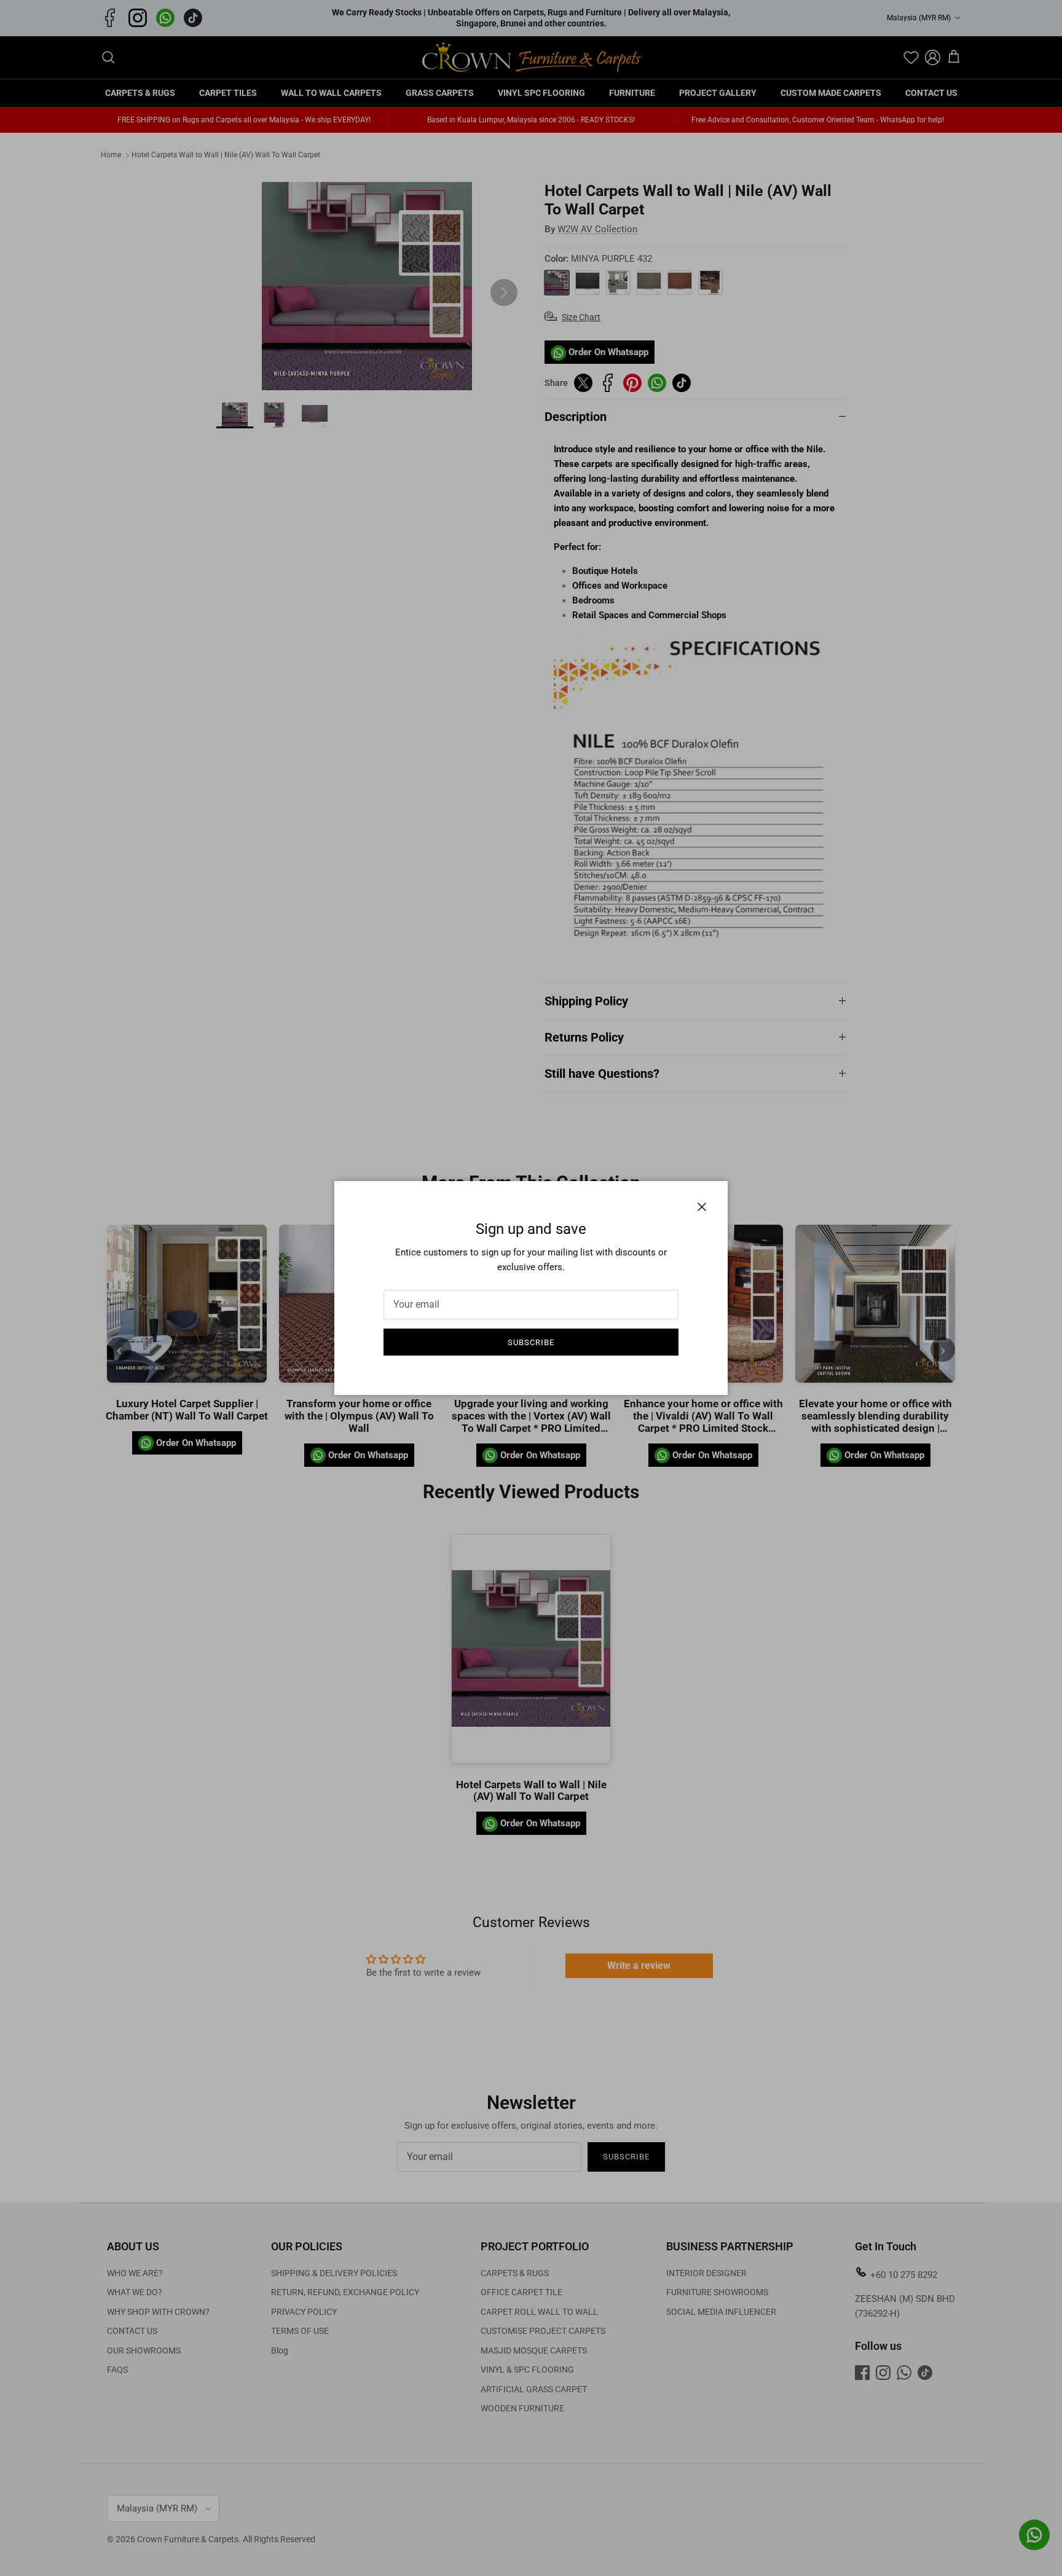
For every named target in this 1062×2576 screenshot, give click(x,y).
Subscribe (531, 1342)
